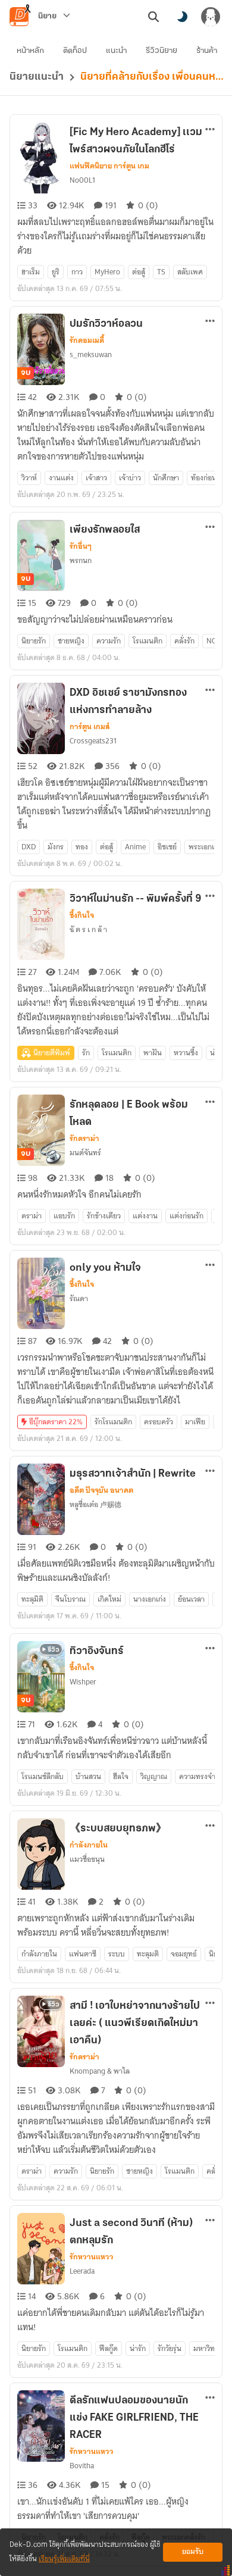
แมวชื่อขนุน (87, 1859)
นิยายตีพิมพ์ (52, 1053)
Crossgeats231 (93, 741)
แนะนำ (116, 51)
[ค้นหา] (153, 17)
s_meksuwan (91, 354)
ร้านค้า (207, 51)
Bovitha (82, 2466)
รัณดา (79, 1298)
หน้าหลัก (30, 51)
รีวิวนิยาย (162, 51)
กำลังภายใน (89, 1845)
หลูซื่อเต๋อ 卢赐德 (95, 1504)
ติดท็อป (75, 51)
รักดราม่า (84, 1139)
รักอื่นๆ (81, 546)
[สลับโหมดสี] (182, 17)
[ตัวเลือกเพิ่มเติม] (210, 129)
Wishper (83, 1682)
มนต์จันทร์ (85, 1153)
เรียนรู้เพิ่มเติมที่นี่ (64, 2559)
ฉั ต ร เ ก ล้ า (88, 929)
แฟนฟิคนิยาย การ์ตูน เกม (109, 166)
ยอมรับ (193, 2552)
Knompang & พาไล (100, 2071)
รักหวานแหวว (92, 2257)
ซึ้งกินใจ (82, 915)
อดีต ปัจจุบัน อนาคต (101, 1490)
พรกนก (81, 560)
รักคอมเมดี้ (87, 340)
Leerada (82, 2271)
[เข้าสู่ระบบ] (211, 17)
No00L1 (82, 180)
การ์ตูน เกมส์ (90, 727)
